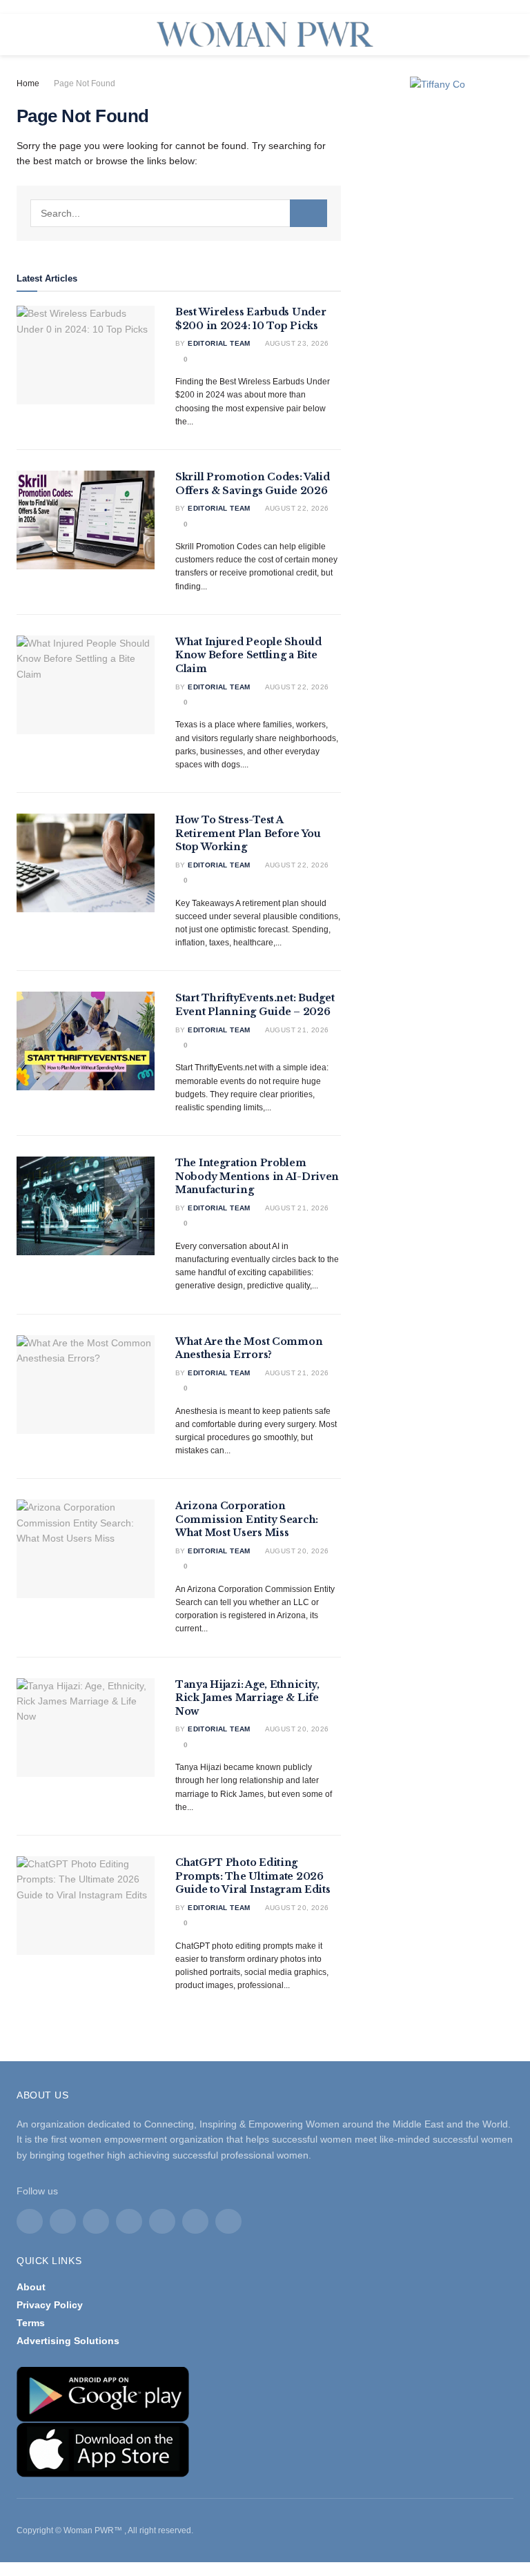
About (31, 2287)
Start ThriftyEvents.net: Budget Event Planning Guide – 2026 (255, 1005)
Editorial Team (219, 343)
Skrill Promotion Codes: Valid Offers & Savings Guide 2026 (253, 484)
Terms (31, 2323)
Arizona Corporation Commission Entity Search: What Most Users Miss (247, 1519)
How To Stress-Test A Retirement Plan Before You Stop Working (248, 833)
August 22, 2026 (296, 508)
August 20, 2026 (296, 1551)
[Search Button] (308, 213)
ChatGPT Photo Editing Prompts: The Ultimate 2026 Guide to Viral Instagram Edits (253, 1876)
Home (28, 83)
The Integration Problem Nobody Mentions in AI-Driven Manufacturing (257, 1176)
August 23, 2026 (296, 343)
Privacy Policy (50, 2305)
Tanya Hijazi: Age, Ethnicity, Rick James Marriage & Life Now (247, 1698)
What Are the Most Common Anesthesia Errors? (249, 1348)
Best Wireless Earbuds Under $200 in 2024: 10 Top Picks (251, 319)
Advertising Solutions (68, 2341)
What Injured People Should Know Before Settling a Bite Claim (248, 655)
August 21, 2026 (296, 1030)
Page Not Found (85, 83)
